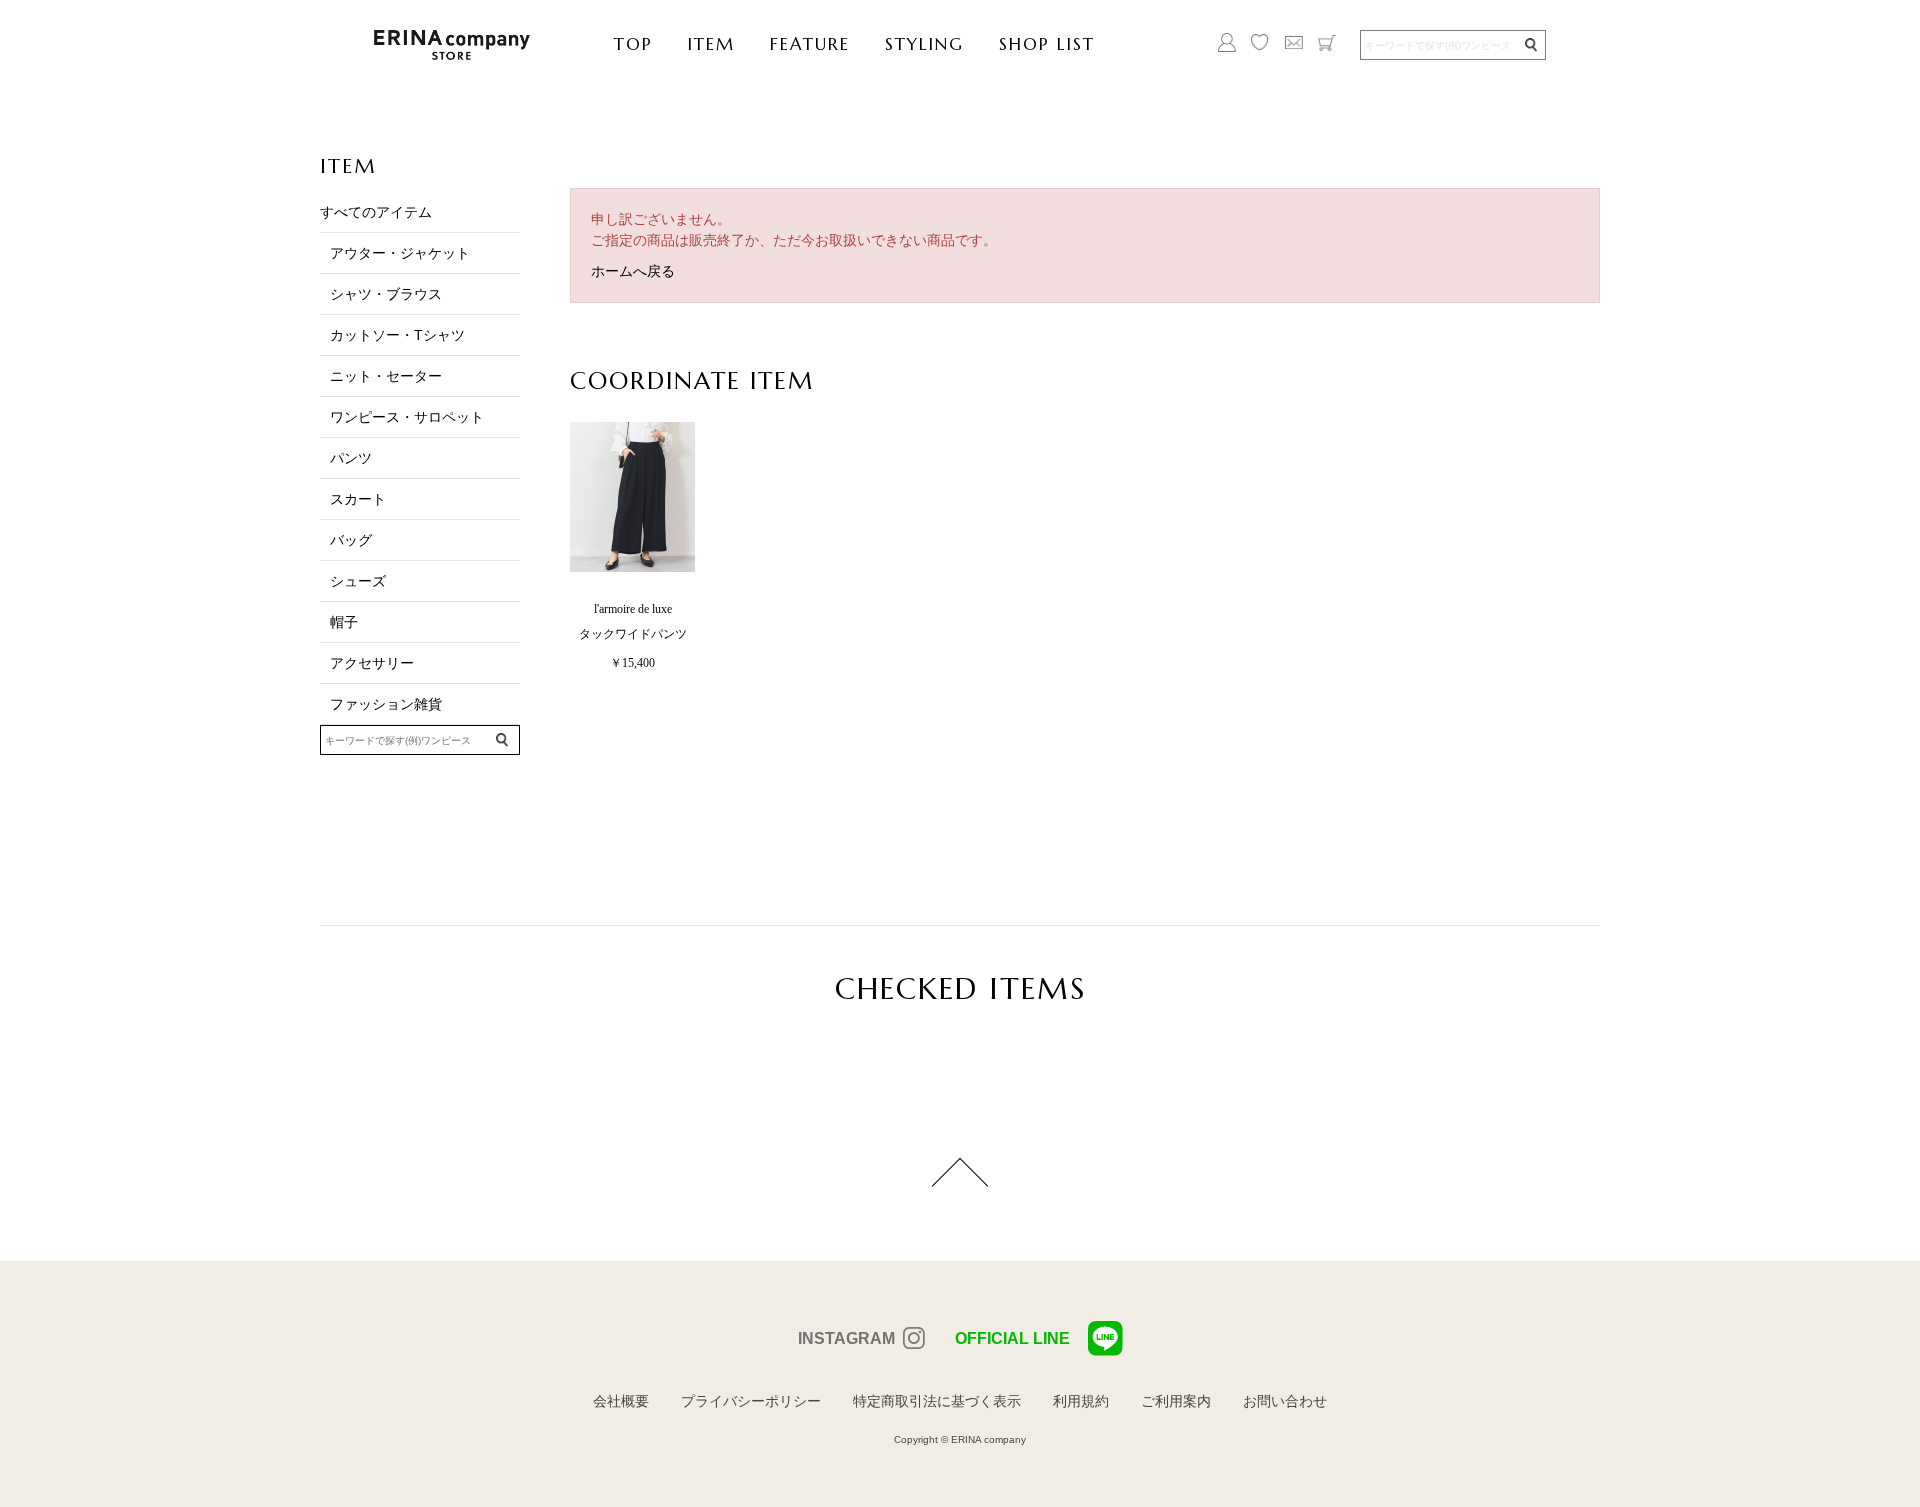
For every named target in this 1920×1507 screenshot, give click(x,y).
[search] (1530, 45)
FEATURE (810, 44)
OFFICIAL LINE (1012, 1338)
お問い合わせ (1285, 1401)
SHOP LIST (1047, 44)
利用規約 (1081, 1401)
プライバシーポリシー (751, 1401)
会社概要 (621, 1401)
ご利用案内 (1176, 1401)
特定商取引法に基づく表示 (937, 1401)
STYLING (924, 44)
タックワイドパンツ (633, 634)
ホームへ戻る (633, 271)
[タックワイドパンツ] (626, 497)
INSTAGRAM (846, 1338)
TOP (633, 44)
